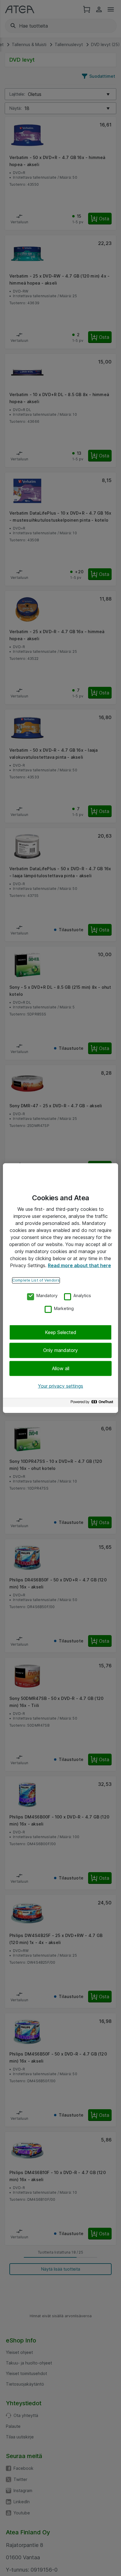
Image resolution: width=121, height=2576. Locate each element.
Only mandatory (60, 1350)
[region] (60, 1288)
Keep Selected (61, 1332)
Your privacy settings (60, 1386)
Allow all (61, 1368)
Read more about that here (79, 1265)
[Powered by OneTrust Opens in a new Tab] (93, 1403)
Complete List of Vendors (36, 1280)
